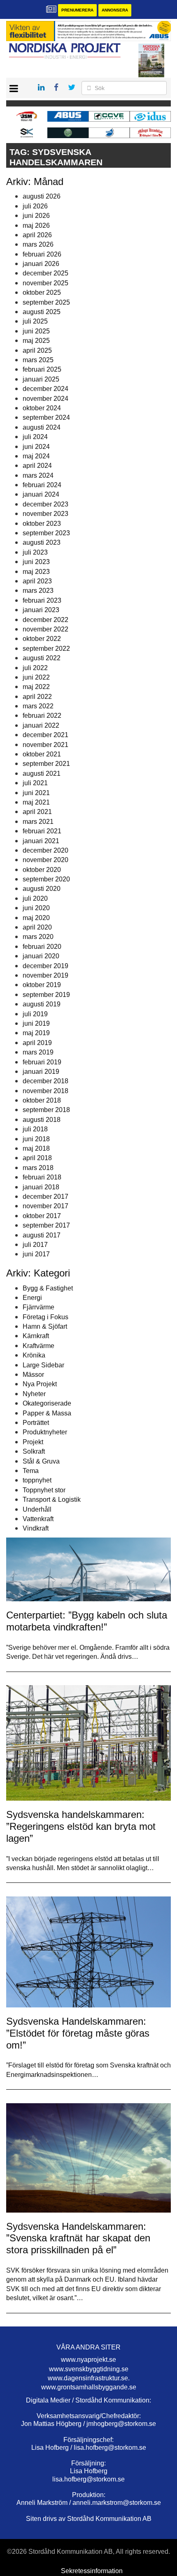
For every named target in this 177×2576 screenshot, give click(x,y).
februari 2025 (42, 369)
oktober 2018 (42, 1100)
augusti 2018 (42, 1120)
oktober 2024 (42, 408)
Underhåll (37, 1509)
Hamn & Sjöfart (45, 1326)
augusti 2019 (42, 1004)
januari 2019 (41, 1072)
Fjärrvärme (38, 1307)
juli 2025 (35, 321)
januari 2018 (41, 1187)
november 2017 (45, 1206)
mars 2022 (38, 706)
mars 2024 (38, 475)
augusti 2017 (42, 1235)
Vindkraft (36, 1528)
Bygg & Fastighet (48, 1288)
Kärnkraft (36, 1336)
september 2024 (46, 417)
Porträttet (36, 1423)
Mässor (33, 1375)
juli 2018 (35, 1129)
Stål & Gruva (41, 1461)
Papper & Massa (47, 1413)
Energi (32, 1298)
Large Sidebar (43, 1365)
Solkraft (34, 1451)
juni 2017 (36, 1254)
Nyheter (34, 1394)
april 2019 (37, 1043)
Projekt (33, 1442)
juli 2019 (35, 1014)
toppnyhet (37, 1480)
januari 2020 (41, 956)
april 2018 (37, 1158)
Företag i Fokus (45, 1317)
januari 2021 (41, 841)
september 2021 (46, 764)
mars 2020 (38, 937)
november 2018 (45, 1091)
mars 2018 (38, 1168)
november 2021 (45, 745)
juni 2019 (36, 1023)
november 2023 (45, 514)
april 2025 (37, 350)
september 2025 (46, 302)
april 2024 (37, 466)
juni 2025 (36, 331)
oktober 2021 (42, 754)
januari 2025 (41, 379)
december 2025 (45, 273)
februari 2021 (42, 831)
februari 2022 (42, 716)
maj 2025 (36, 341)
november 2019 (45, 975)
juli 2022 (35, 668)
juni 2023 (36, 562)
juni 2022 (36, 677)
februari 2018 (42, 1177)
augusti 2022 (42, 658)
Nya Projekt (40, 1384)
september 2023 (46, 533)
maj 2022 (36, 687)
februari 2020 (42, 947)
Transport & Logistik (52, 1500)
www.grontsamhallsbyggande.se (89, 2387)
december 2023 (45, 504)
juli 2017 (35, 1245)
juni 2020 (36, 908)
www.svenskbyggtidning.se (89, 2369)
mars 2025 (38, 360)
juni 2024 (36, 447)
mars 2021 (38, 822)
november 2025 (45, 283)
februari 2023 (42, 600)
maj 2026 (36, 225)
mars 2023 (38, 591)
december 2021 (45, 735)
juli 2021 (35, 783)
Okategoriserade (47, 1403)
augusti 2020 (42, 889)
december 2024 (45, 389)
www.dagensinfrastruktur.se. (89, 2378)
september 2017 (46, 1225)
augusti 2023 (42, 542)
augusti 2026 (42, 196)
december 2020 (45, 850)
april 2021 (37, 812)
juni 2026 (36, 216)
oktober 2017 (42, 1216)
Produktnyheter (45, 1432)
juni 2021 (36, 793)
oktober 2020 (42, 870)
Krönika (34, 1355)
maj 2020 (36, 918)
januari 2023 (41, 610)
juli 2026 (35, 206)
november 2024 (45, 399)
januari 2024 (41, 494)
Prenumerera (77, 10)
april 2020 (37, 927)
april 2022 (37, 697)
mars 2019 (38, 1052)
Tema (31, 1471)
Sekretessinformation (92, 2571)
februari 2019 (42, 1062)
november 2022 (45, 629)
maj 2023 (36, 572)
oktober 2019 (42, 985)
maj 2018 (36, 1148)
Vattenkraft (38, 1519)
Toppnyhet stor (44, 1490)
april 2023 (37, 581)
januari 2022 (41, 725)
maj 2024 (36, 456)
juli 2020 (35, 898)
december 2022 (45, 620)
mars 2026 (38, 244)
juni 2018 (36, 1139)
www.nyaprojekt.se (88, 2360)
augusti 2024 (42, 427)
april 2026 (37, 235)
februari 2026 (42, 254)
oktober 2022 (42, 639)
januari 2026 (41, 264)
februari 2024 (42, 485)
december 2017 (45, 1197)
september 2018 (46, 1110)
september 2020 (46, 879)
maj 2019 (36, 1033)
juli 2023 (35, 552)
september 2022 (46, 649)
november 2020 (45, 860)
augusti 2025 (42, 312)
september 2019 (46, 995)
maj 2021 (36, 802)
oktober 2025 (42, 293)
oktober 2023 (42, 524)
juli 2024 (35, 437)
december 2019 (45, 966)
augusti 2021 (42, 773)
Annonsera (115, 10)
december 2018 (45, 1081)
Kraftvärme (38, 1346)
